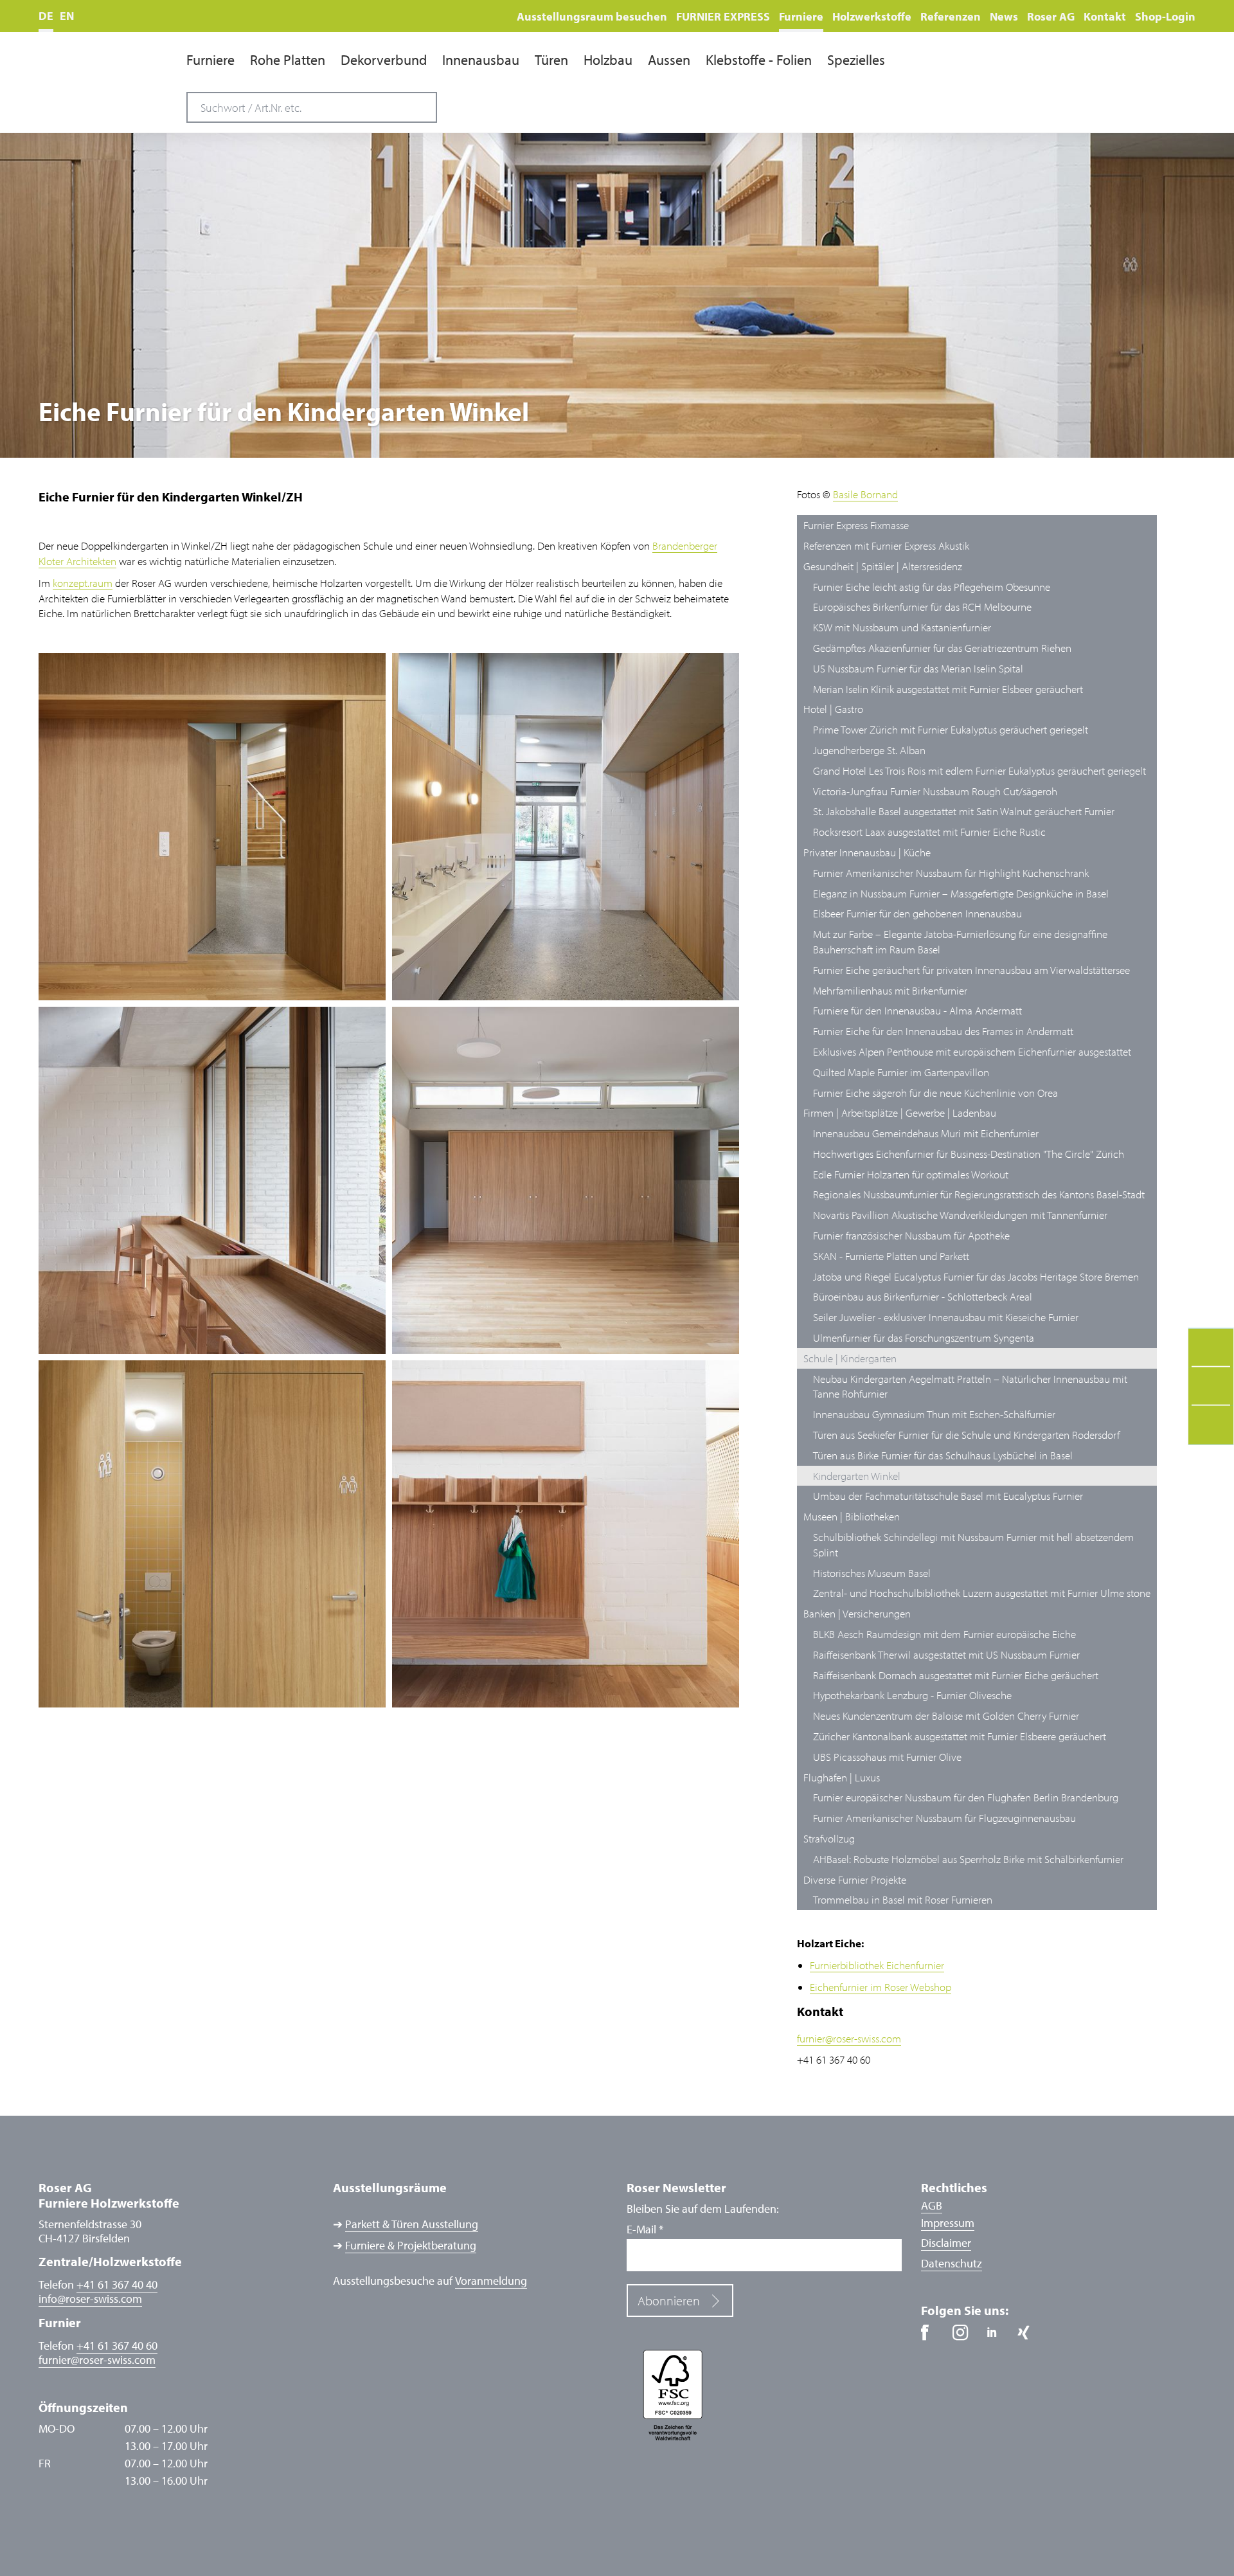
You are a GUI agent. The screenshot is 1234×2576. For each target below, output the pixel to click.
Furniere (801, 16)
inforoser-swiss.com (90, 2299)
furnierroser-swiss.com (849, 2038)
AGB (932, 2205)
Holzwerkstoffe (872, 16)
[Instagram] (965, 2337)
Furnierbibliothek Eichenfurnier (877, 1965)
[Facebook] (934, 2337)
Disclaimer (946, 2243)
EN (67, 16)
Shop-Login (1165, 16)
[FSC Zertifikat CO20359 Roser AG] (764, 2394)
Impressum (948, 2223)
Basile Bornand (865, 494)
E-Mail (645, 2229)
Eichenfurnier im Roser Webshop (881, 1987)
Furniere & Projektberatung (411, 2246)
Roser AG (1051, 16)
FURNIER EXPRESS (723, 16)
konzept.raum (83, 583)
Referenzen (951, 16)
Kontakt (1105, 16)
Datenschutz (952, 2263)
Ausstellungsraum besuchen (592, 16)
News (1004, 16)
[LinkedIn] (997, 2337)
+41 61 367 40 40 (117, 2284)
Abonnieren (669, 2301)
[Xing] (1028, 2337)
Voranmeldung (491, 2281)
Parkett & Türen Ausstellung (412, 2224)
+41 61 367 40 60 (117, 2346)
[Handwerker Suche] (1120, 100)
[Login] (1182, 99)
